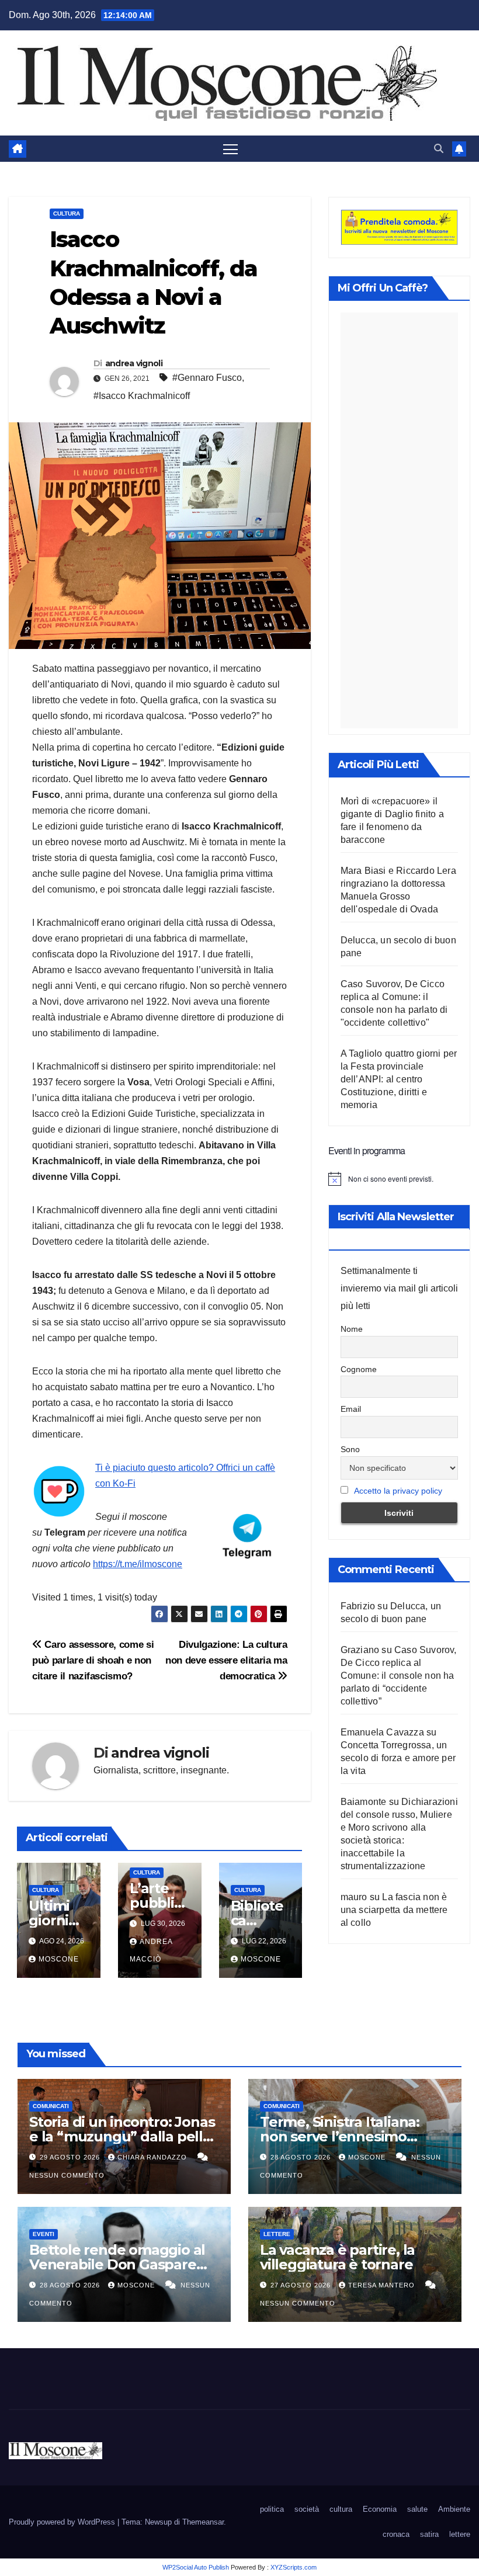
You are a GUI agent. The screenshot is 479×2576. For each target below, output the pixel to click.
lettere (277, 2234)
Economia (380, 2509)
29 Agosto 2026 (71, 2157)
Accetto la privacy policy (398, 1491)
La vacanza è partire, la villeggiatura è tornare (337, 2257)
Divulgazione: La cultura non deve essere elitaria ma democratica (226, 1660)
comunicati (51, 2106)
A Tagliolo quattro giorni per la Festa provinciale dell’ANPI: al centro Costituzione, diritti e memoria (399, 1079)
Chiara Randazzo (153, 2157)
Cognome (359, 1369)
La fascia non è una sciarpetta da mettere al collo (394, 1910)
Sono (350, 1449)
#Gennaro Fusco (207, 378)
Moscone (59, 1959)
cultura (67, 213)
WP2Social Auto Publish (196, 2567)
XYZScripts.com (294, 2567)
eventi (44, 2234)
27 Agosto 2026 (302, 2285)
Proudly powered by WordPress (63, 2522)
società (307, 2509)
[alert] (399, 1179)
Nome (352, 1329)
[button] (439, 149)
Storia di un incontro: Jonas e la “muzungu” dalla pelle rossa (122, 2136)
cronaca (396, 2534)
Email (351, 1409)
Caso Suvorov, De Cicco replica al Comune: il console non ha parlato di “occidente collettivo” (399, 1676)
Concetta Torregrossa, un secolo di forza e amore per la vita (398, 1758)
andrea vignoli (134, 363)
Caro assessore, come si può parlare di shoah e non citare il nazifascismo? (93, 1660)
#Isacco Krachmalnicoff (142, 396)
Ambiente (454, 2509)
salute (417, 2509)
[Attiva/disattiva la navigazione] (230, 149)
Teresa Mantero (383, 2285)
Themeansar (203, 2522)
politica (272, 2509)
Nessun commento (67, 2175)
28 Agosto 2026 (302, 2157)
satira (429, 2534)
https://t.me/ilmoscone (138, 1564)
